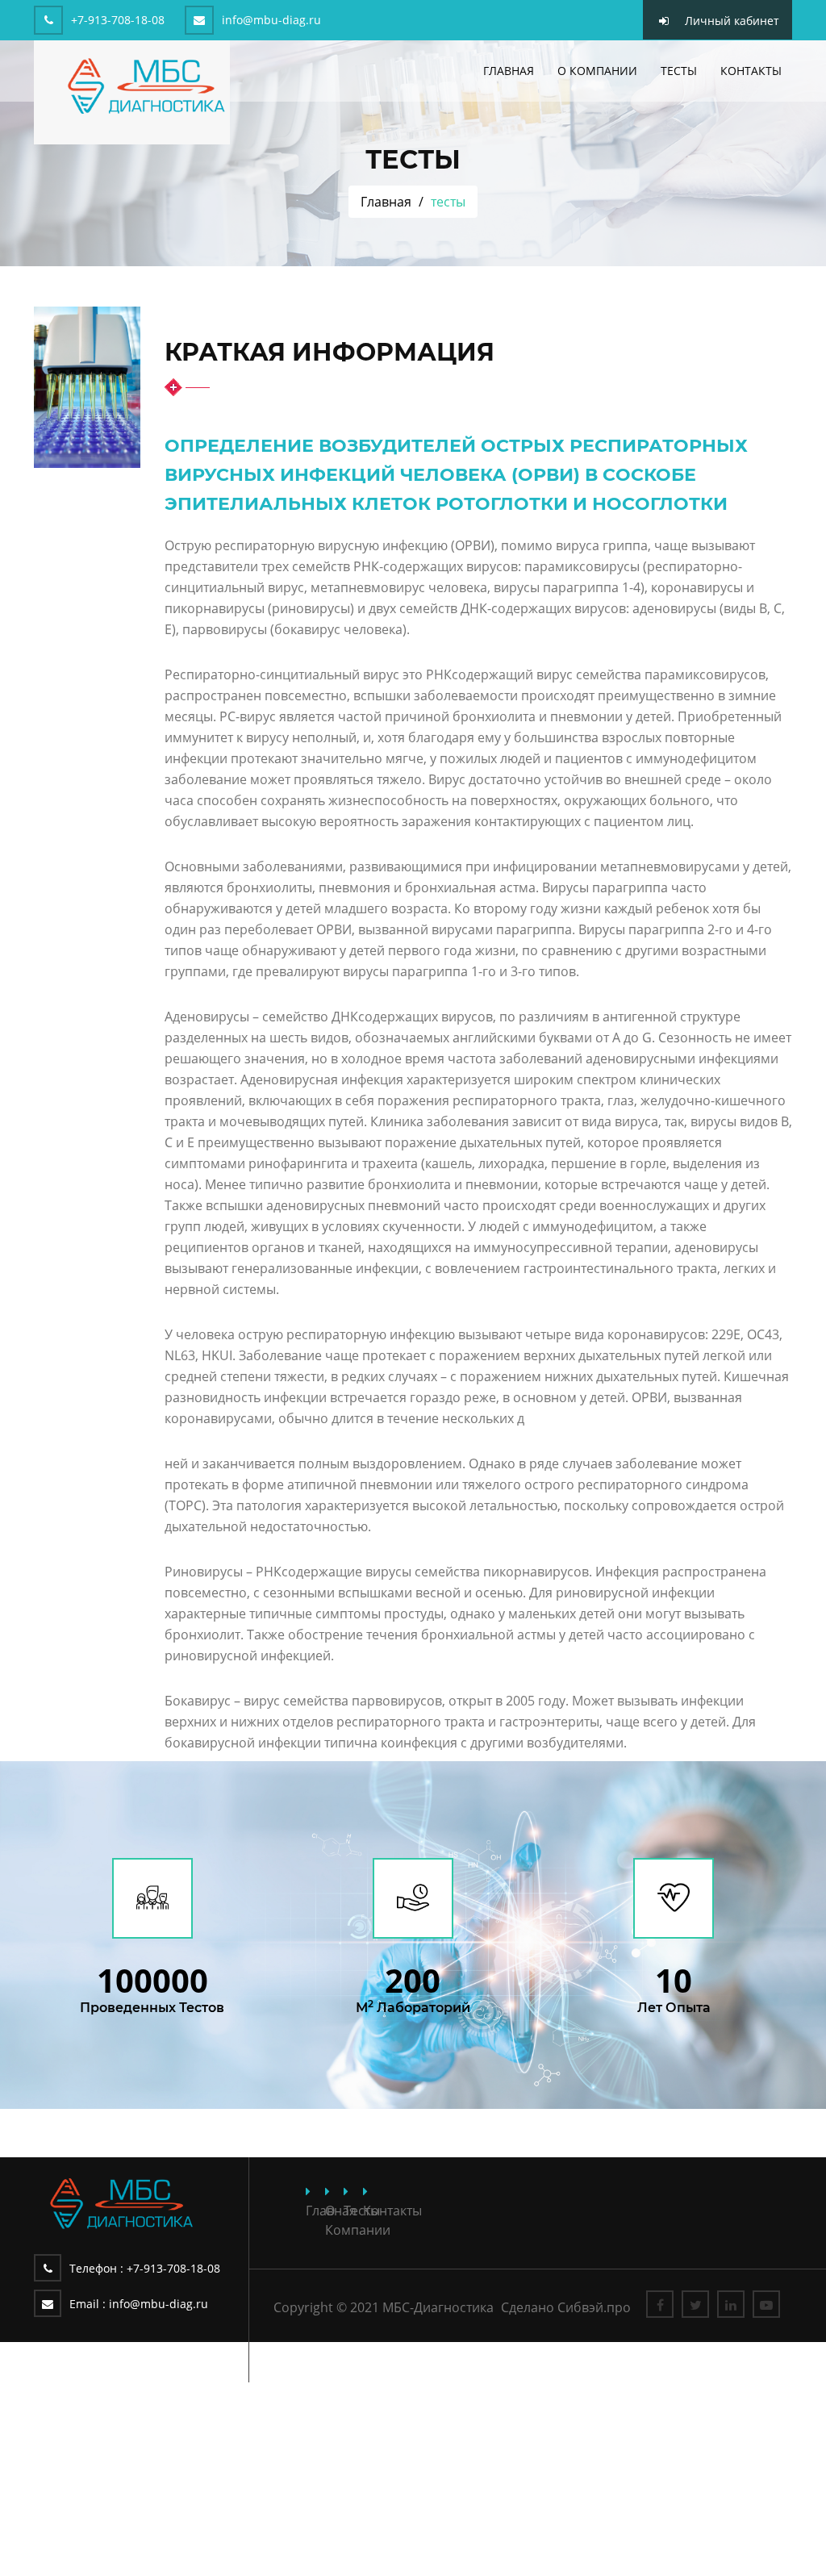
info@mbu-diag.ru (271, 20)
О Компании (597, 71)
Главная (509, 71)
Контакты (751, 71)
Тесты (679, 71)
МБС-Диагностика (438, 2307)
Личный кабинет (732, 21)
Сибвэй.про (594, 2307)
